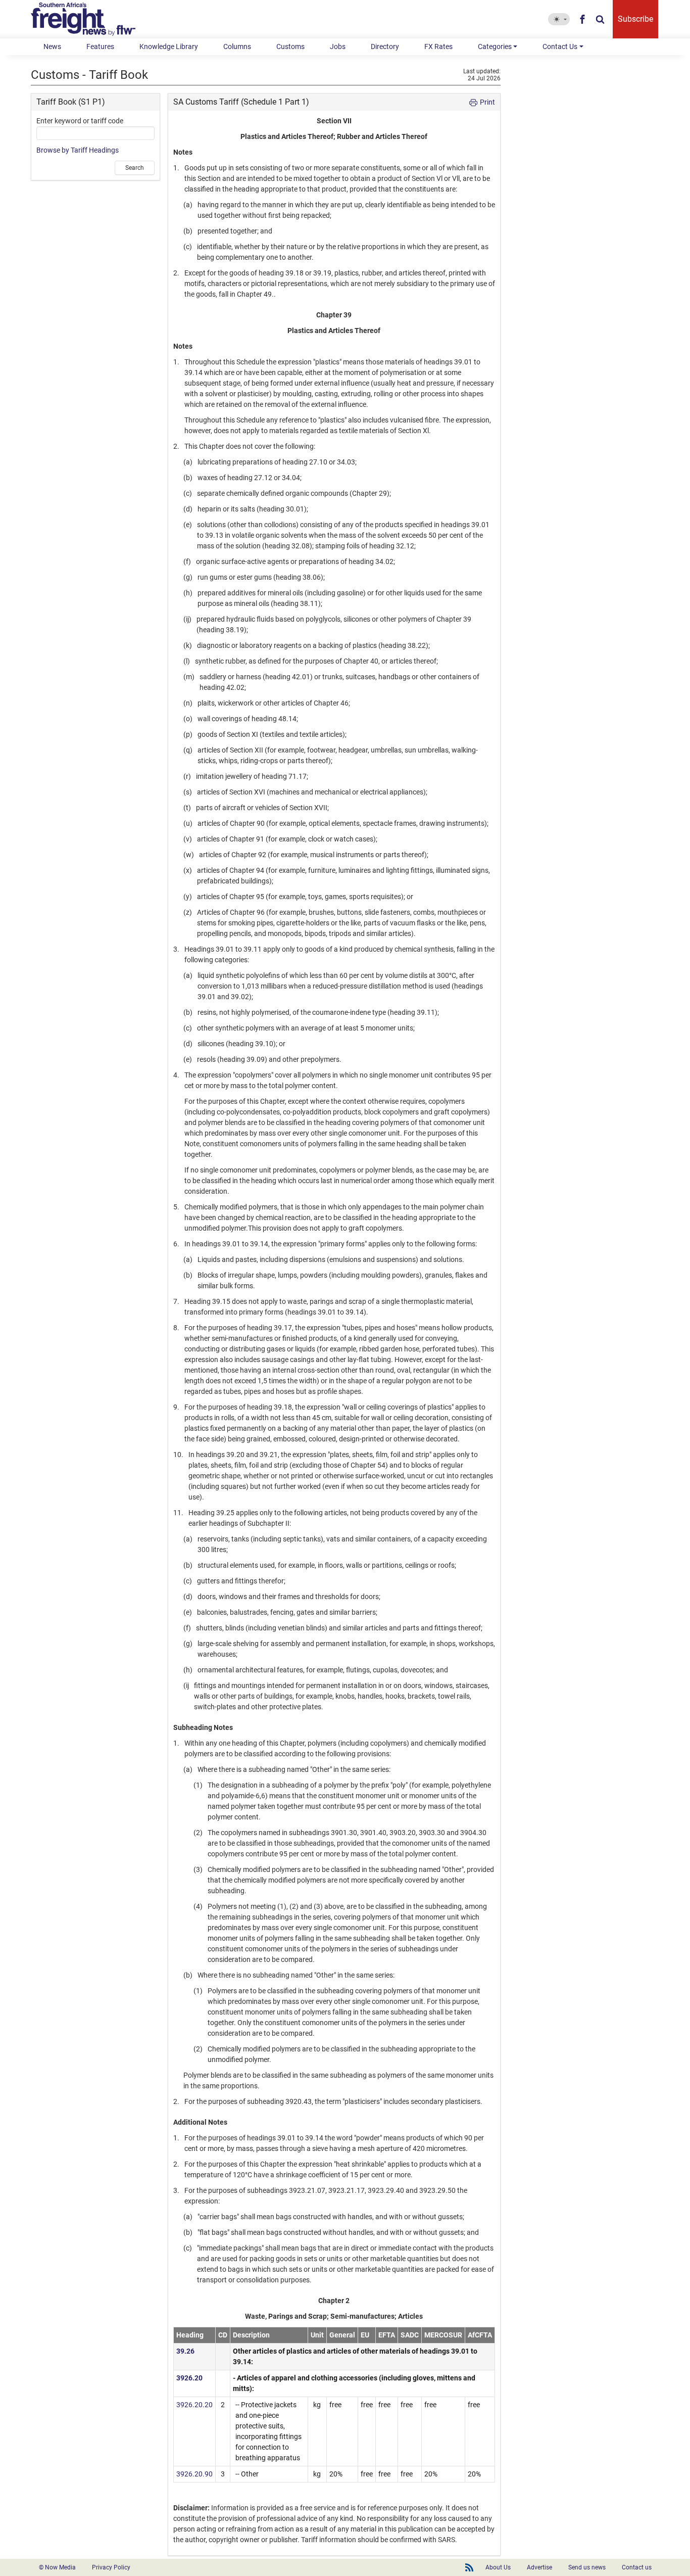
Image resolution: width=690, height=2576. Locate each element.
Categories (495, 46)
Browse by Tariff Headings (78, 150)
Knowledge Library (169, 46)
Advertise (539, 2567)
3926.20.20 (194, 2405)
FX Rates (438, 46)
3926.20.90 (194, 2474)
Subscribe (635, 19)
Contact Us (560, 46)
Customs (290, 46)
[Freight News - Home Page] (89, 19)
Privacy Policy (111, 2567)
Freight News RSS (469, 2567)
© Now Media (57, 2567)
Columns (237, 46)
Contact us (637, 2567)
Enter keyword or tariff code (80, 121)
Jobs (338, 46)
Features (100, 46)
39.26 (185, 2351)
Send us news (587, 2567)
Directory (385, 46)
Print (487, 102)
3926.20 (189, 2378)
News (52, 46)
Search (135, 168)
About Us (498, 2567)
